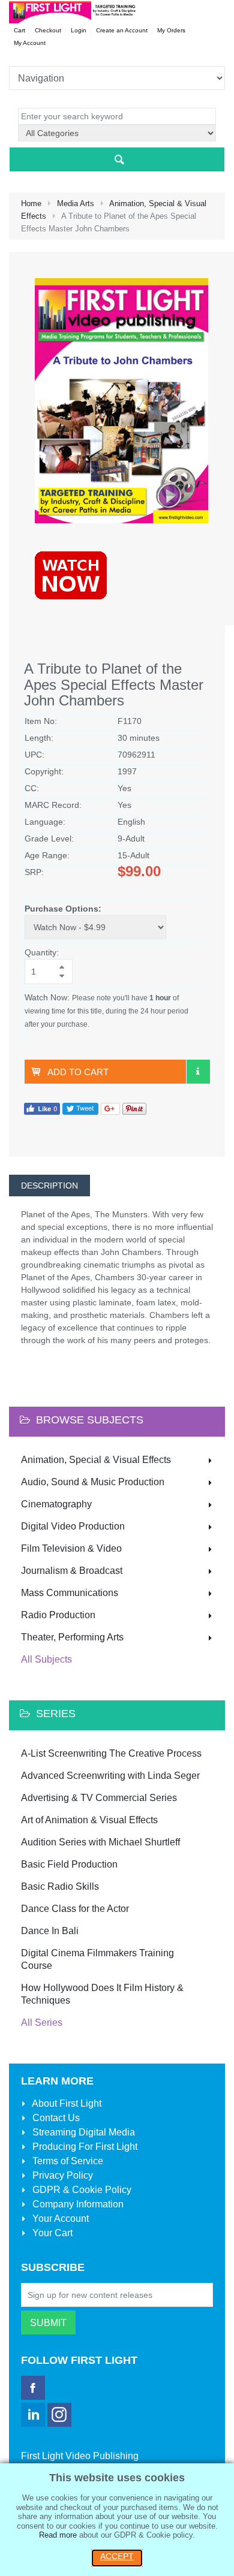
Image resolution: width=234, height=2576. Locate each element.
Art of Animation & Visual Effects (89, 1820)
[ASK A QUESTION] (198, 1072)
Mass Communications (70, 1593)
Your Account (59, 2218)
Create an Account (122, 30)
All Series (42, 2023)
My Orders (171, 30)
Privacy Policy (61, 2175)
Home (31, 203)
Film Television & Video (71, 1548)
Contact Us (55, 2118)
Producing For (84, 2147)
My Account (30, 43)
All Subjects (46, 1659)
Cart (19, 30)
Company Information (77, 2204)
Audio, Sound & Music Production (93, 1482)
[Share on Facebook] (42, 1108)
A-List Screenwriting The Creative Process (111, 1753)
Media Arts (76, 203)
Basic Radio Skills (60, 1886)
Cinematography (56, 1504)
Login (79, 30)
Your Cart (51, 2233)
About (66, 2103)
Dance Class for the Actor (75, 1909)
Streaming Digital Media (82, 2132)
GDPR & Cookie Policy (81, 2190)
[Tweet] (80, 1108)
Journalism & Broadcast (72, 1571)
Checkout (48, 30)
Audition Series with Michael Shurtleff (100, 1842)
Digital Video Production (73, 1526)
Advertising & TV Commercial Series (99, 1798)
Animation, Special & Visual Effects (96, 1460)
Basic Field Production (69, 1864)
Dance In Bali (50, 1931)
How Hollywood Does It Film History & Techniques (102, 1994)
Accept (117, 2556)
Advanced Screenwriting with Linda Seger (110, 1776)
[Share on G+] (110, 1108)
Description (49, 1186)
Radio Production (58, 1615)
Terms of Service (67, 2161)
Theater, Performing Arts (72, 1637)
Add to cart (78, 1072)
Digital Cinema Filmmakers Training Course (97, 1959)
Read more (58, 2535)
